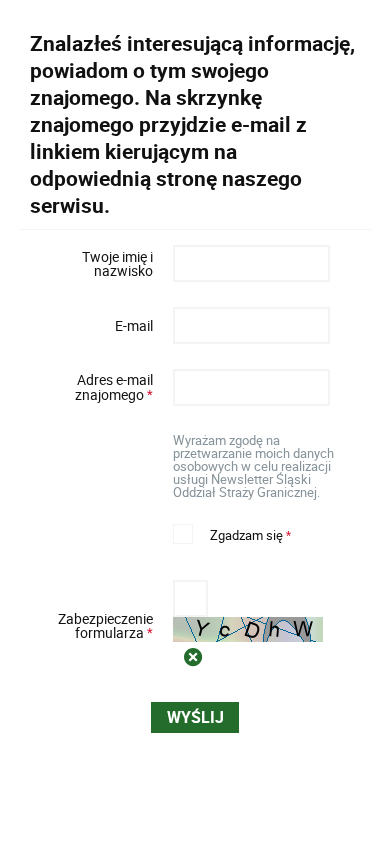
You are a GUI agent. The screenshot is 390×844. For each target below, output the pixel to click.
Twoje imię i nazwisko (117, 264)
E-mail (133, 326)
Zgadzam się (232, 533)
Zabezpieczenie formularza (92, 625)
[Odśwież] (193, 657)
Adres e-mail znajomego (92, 387)
